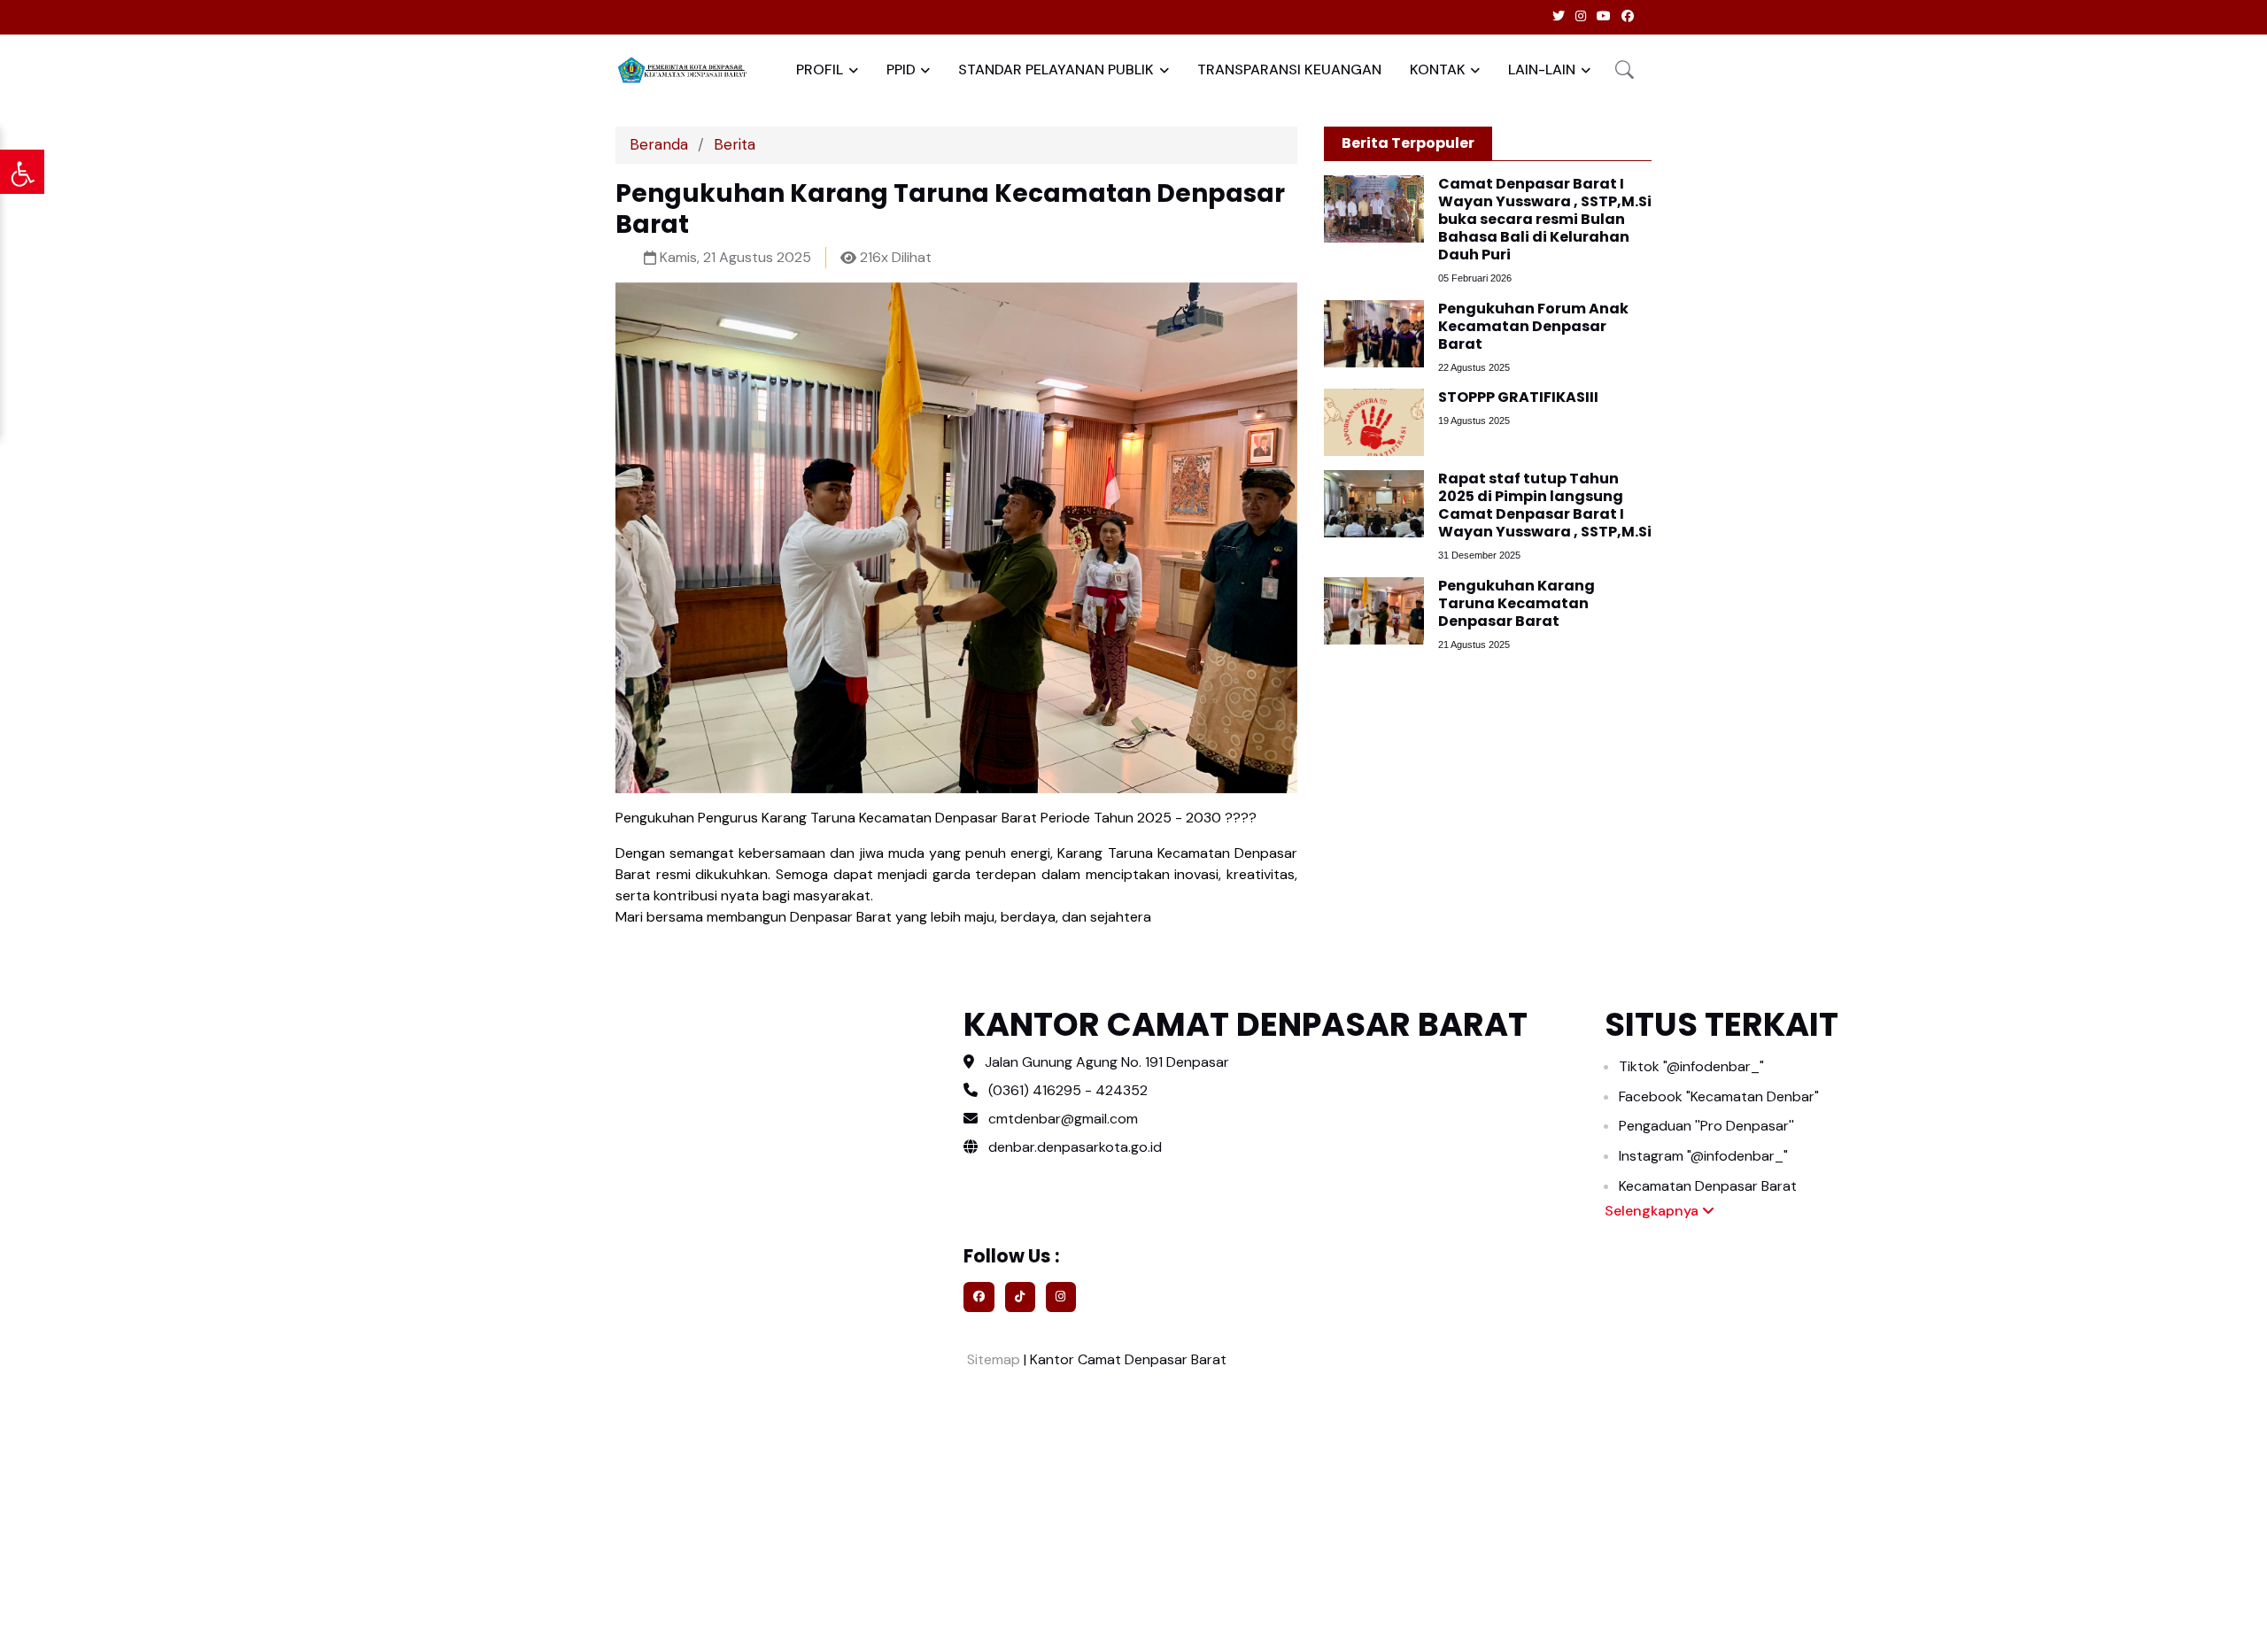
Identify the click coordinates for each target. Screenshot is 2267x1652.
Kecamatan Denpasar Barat (1708, 1186)
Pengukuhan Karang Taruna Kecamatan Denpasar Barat (1516, 603)
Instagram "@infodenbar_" (1703, 1156)
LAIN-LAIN (1542, 69)
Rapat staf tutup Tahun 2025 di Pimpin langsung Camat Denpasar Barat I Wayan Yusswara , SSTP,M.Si (1545, 505)
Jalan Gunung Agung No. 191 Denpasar (1107, 1062)
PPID (901, 69)
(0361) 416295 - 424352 (1068, 1090)
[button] (1625, 69)
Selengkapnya (1653, 1211)
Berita (735, 144)
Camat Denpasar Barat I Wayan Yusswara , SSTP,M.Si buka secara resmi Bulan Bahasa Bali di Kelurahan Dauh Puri (1545, 219)
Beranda (659, 144)
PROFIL (820, 69)
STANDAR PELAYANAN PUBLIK (1056, 69)
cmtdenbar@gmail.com (1063, 1119)
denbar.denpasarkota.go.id (1073, 1147)
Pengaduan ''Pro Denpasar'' (1706, 1126)
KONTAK (1438, 69)
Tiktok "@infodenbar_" (1691, 1066)
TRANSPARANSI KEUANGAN (1289, 69)
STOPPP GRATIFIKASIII (1518, 397)
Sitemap (992, 1359)
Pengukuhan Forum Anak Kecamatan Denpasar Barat (1533, 326)
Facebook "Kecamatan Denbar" (1719, 1096)
